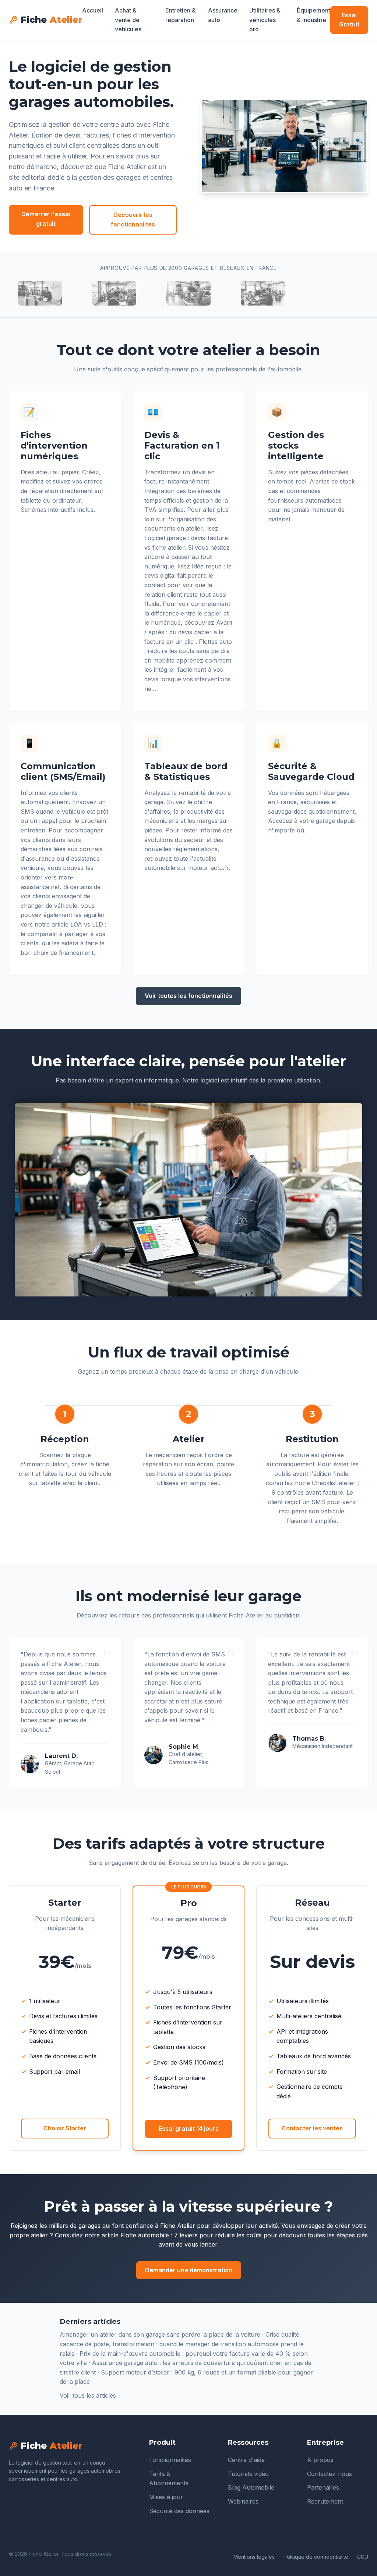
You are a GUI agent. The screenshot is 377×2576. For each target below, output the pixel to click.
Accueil (93, 10)
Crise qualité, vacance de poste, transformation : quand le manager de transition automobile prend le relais (182, 2344)
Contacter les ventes (312, 2128)
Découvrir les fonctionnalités (133, 220)
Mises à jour (166, 2497)
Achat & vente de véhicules (128, 20)
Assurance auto (223, 15)
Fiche (51, 20)
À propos (320, 2460)
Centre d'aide (246, 2460)
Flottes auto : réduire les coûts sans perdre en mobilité (188, 651)
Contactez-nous (330, 2474)
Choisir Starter (65, 2128)
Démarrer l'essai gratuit (46, 219)
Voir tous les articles (88, 2395)
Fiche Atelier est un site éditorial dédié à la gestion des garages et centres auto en (91, 177)
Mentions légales (254, 2557)
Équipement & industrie (313, 15)
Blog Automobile (251, 2487)
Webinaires (243, 2501)
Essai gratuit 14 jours (189, 2129)
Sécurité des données (179, 2511)
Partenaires (323, 2487)
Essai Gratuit (349, 20)
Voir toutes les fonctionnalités (188, 996)
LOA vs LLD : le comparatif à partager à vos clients (64, 934)
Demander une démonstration (189, 2270)
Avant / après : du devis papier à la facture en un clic (188, 632)
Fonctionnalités (170, 2460)
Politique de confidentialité (316, 2557)
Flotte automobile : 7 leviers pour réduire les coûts (191, 2235)
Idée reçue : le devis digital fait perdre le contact (188, 576)
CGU (363, 2557)
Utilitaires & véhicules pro (265, 20)
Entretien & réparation (181, 15)
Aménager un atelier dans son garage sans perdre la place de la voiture (160, 2334)
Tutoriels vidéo (248, 2474)
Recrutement (325, 2501)
